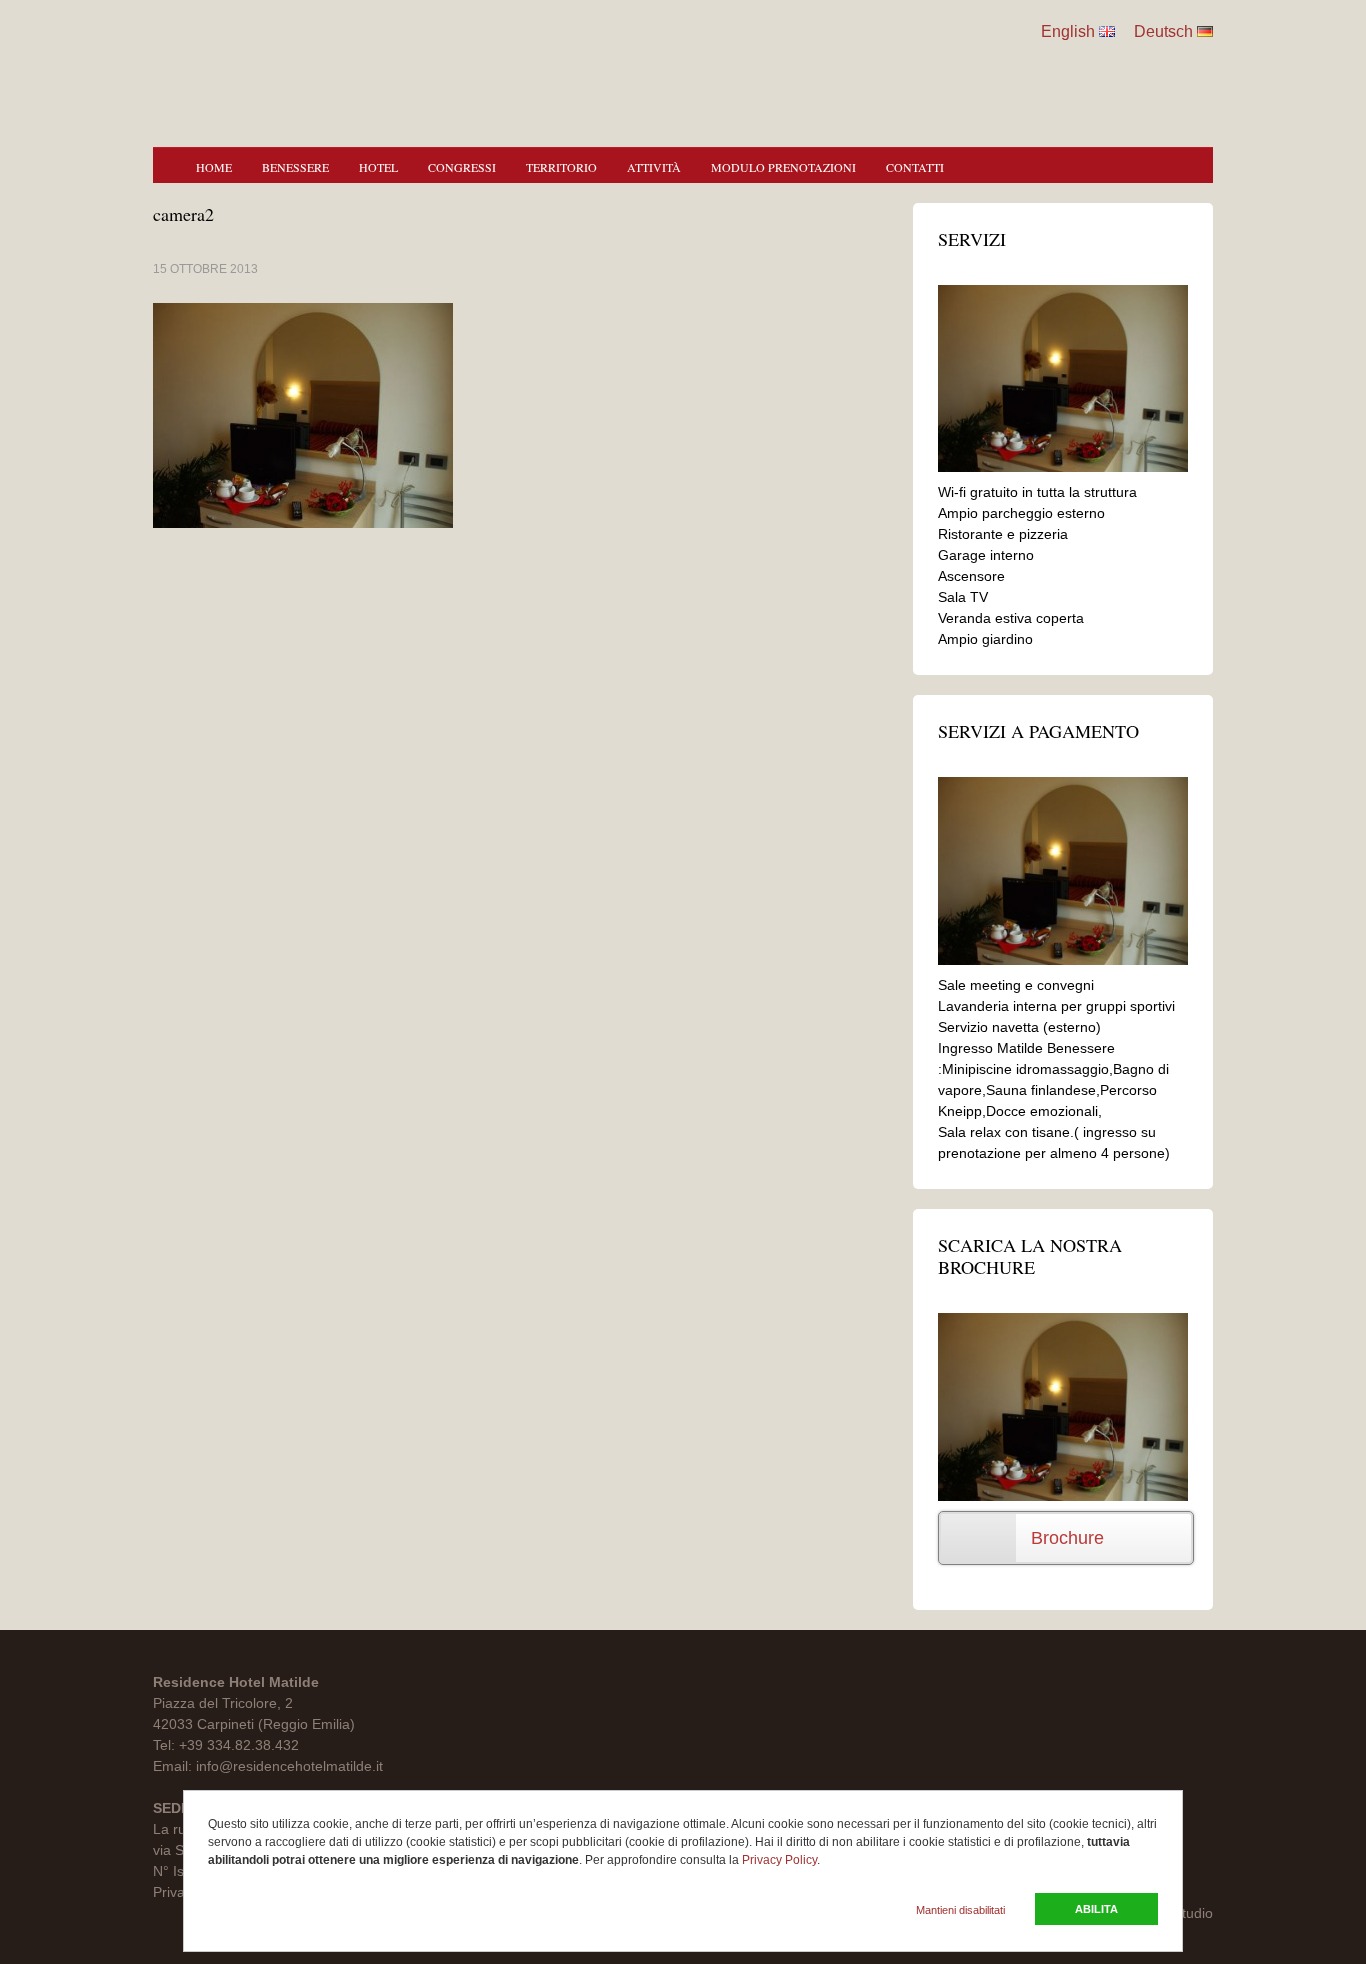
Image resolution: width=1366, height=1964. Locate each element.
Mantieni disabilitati (960, 1910)
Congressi (462, 167)
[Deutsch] (1205, 31)
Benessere (295, 167)
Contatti (915, 167)
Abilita (1096, 1909)
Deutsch (1163, 31)
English (1068, 31)
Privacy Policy (779, 1860)
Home (214, 167)
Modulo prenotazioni (783, 167)
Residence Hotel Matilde (683, 60)
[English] (1107, 31)
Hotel (378, 167)
